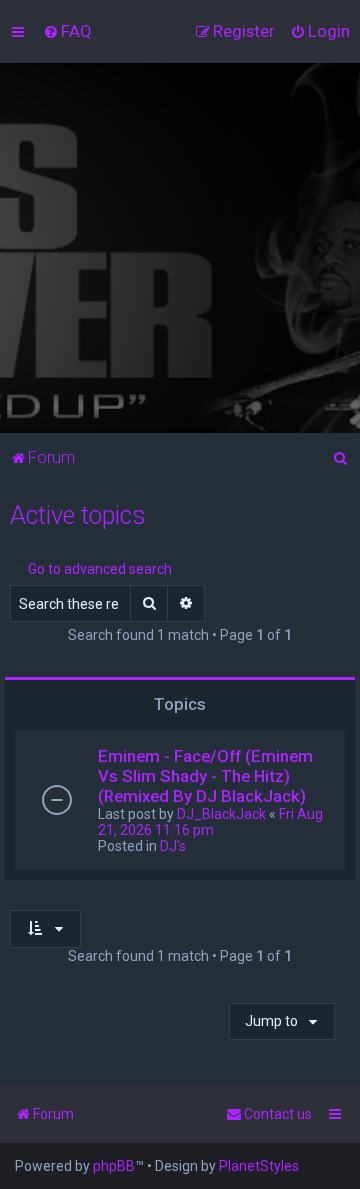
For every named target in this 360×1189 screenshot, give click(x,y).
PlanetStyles (259, 1166)
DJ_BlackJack (221, 814)
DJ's (173, 846)
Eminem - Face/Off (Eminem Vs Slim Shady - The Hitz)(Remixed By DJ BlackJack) (205, 776)
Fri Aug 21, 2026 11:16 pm (210, 822)
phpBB (114, 1166)
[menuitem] (67, 31)
